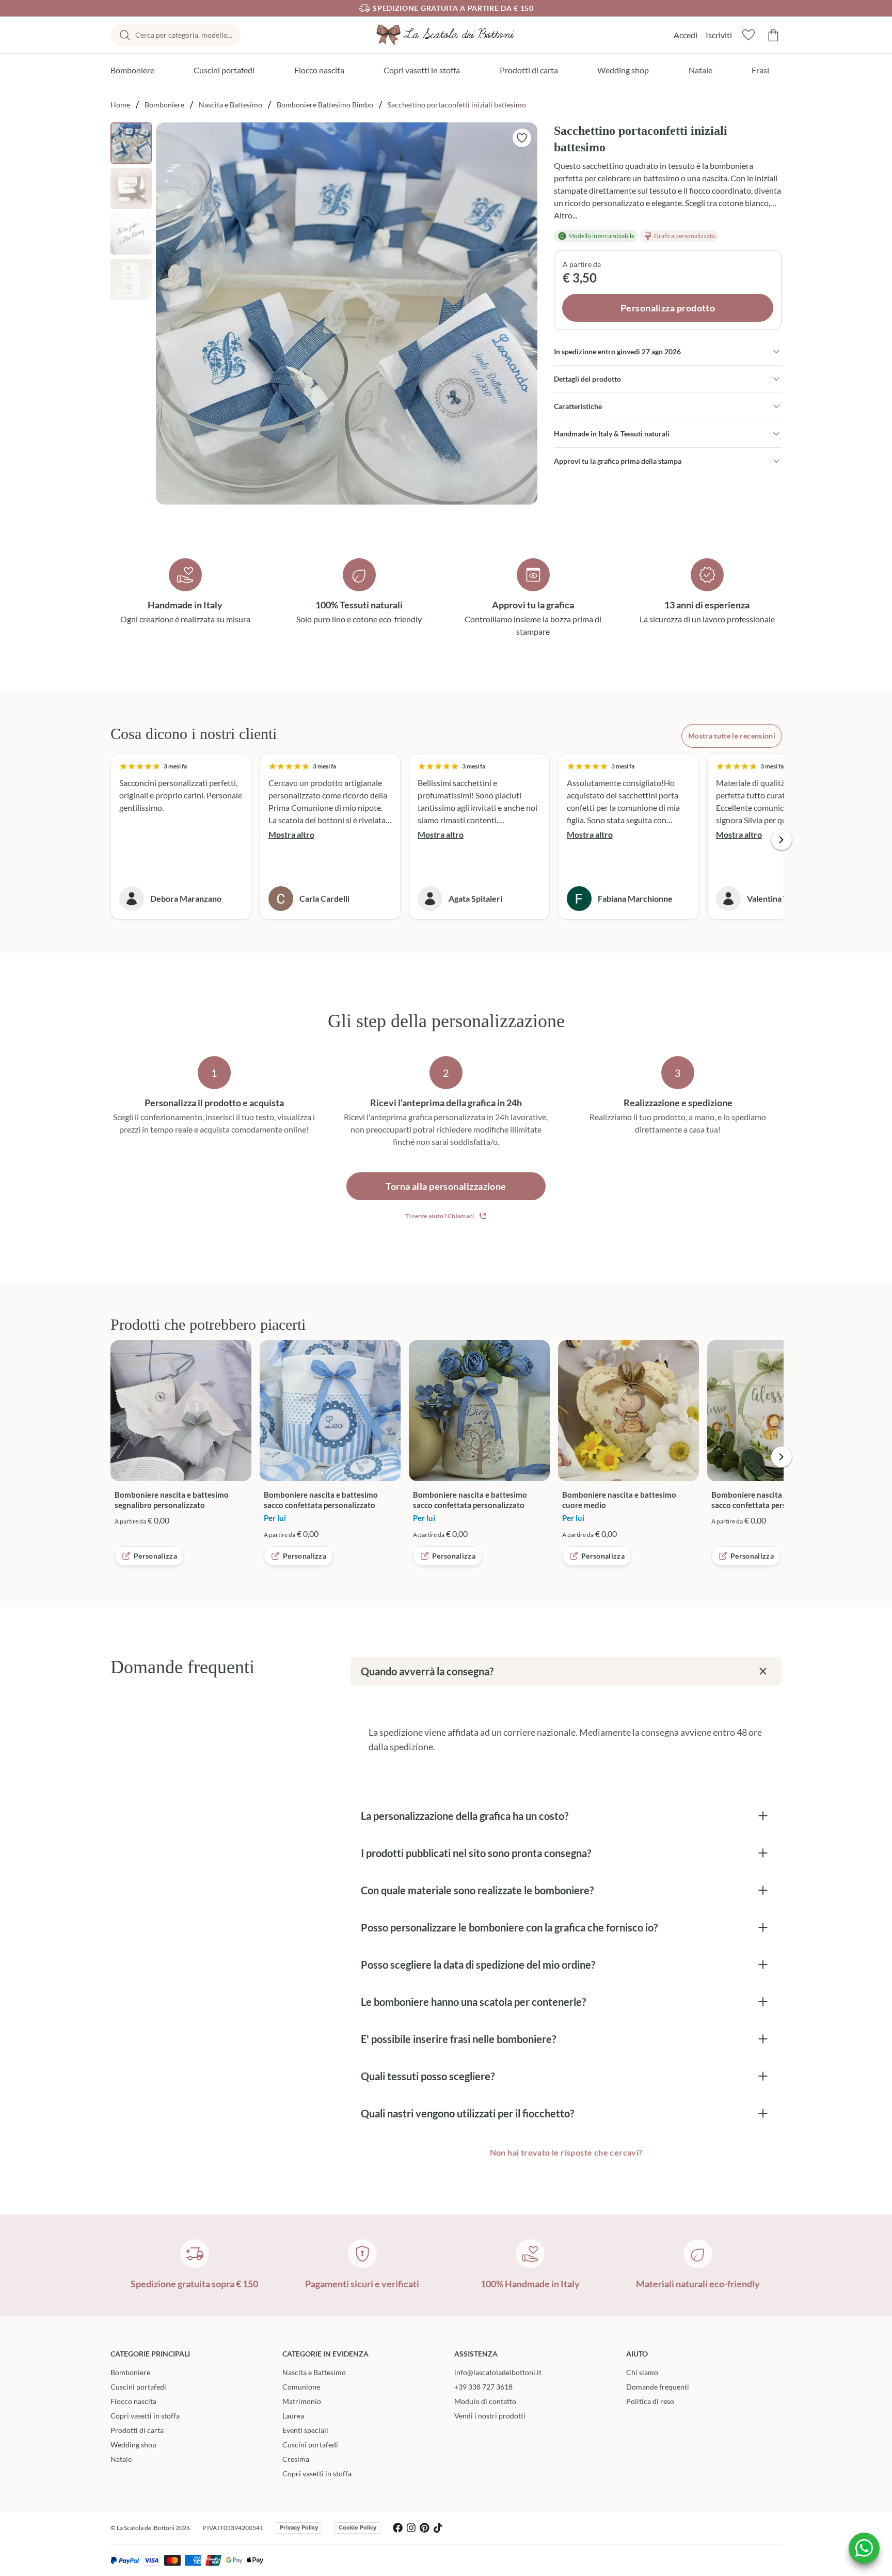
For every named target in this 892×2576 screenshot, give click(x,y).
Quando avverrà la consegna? (427, 1671)
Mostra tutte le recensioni (732, 736)
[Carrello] (773, 35)
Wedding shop (623, 70)
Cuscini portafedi (224, 70)
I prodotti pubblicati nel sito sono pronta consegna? (476, 1853)
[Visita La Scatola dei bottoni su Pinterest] (425, 2528)
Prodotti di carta (529, 70)
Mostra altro (291, 834)
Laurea (293, 2416)
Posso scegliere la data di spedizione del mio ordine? (478, 1965)
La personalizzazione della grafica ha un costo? (465, 1816)
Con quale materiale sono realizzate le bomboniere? (477, 1890)
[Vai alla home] (446, 35)
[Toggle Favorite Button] (522, 138)
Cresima (296, 2459)
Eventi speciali (305, 2430)
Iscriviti (719, 35)
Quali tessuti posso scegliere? (428, 2076)
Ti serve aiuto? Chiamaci (440, 1216)
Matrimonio (302, 2401)
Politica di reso (650, 2401)
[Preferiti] (748, 35)
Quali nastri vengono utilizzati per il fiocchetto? (467, 2113)
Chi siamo (642, 2372)
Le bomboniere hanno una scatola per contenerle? (473, 2002)
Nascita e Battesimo (230, 105)
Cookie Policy (357, 2527)
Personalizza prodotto (668, 308)
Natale (700, 70)
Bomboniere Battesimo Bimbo (325, 105)
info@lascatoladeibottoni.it (498, 2372)
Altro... (566, 215)
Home (120, 105)
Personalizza (155, 1556)
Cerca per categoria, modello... (184, 35)
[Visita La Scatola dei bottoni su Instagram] (411, 2528)
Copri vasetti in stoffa (422, 70)
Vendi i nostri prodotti (490, 2416)
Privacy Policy (299, 2527)
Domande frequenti (658, 2387)
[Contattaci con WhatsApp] (864, 2548)
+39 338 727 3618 (483, 2387)
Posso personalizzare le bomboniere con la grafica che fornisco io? (509, 1927)
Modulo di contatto (485, 2401)
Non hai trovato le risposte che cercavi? (566, 2152)
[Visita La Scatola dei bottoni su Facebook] (398, 2528)
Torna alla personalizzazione (446, 1186)
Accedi (686, 35)
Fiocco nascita (319, 70)
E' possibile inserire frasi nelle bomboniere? (458, 2039)
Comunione (301, 2387)
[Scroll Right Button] (782, 840)
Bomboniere (132, 70)
